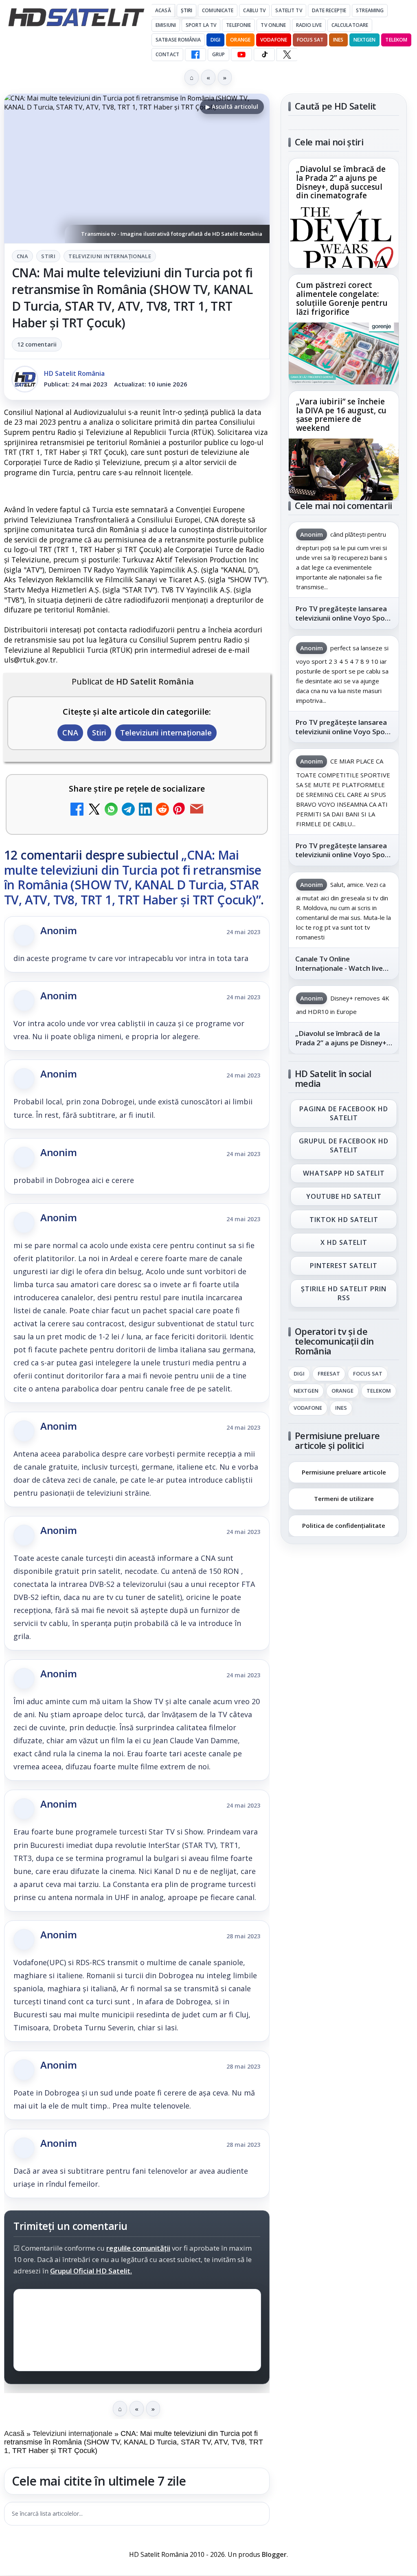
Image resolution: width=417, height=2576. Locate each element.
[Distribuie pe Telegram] (128, 810)
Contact (167, 54)
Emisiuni (166, 25)
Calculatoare (350, 25)
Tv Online (273, 25)
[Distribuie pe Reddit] (162, 810)
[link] (344, 213)
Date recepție (329, 10)
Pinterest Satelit (344, 1266)
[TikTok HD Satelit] (264, 55)
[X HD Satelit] (287, 55)
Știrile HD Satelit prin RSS (344, 1293)
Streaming (370, 10)
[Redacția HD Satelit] (25, 379)
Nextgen (365, 40)
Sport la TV (201, 25)
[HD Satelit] (76, 17)
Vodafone (274, 40)
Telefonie (238, 25)
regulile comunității (138, 2248)
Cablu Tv (254, 10)
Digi (299, 1374)
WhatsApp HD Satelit (344, 1173)
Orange (240, 40)
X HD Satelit (344, 1243)
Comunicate (218, 10)
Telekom (396, 40)
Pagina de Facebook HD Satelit (344, 1113)
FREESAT (329, 1374)
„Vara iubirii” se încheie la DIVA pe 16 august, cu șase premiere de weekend (341, 415)
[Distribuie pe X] (94, 810)
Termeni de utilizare (344, 1499)
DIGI (215, 40)
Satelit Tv (289, 10)
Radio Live (309, 25)
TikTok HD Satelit (344, 1220)
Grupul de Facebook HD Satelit (344, 1145)
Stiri (48, 256)
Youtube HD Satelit (344, 1196)
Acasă (163, 10)
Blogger (274, 2554)
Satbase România (178, 40)
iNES (338, 40)
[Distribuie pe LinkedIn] (145, 810)
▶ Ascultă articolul (232, 106)
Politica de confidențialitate (344, 1525)
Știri (187, 10)
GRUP (218, 54)
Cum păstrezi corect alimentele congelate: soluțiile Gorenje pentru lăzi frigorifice (342, 299)
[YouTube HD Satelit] (241, 55)
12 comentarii (37, 344)
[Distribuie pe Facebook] (77, 810)
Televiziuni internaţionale (110, 256)
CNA (22, 256)
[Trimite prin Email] (197, 810)
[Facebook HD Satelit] (195, 55)
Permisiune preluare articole (344, 1472)
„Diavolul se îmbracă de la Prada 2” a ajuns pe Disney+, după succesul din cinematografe (341, 183)
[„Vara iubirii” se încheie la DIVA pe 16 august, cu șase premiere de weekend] (344, 470)
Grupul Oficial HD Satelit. (91, 2271)
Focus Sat (310, 40)
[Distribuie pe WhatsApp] (111, 810)
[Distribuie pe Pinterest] (180, 810)
